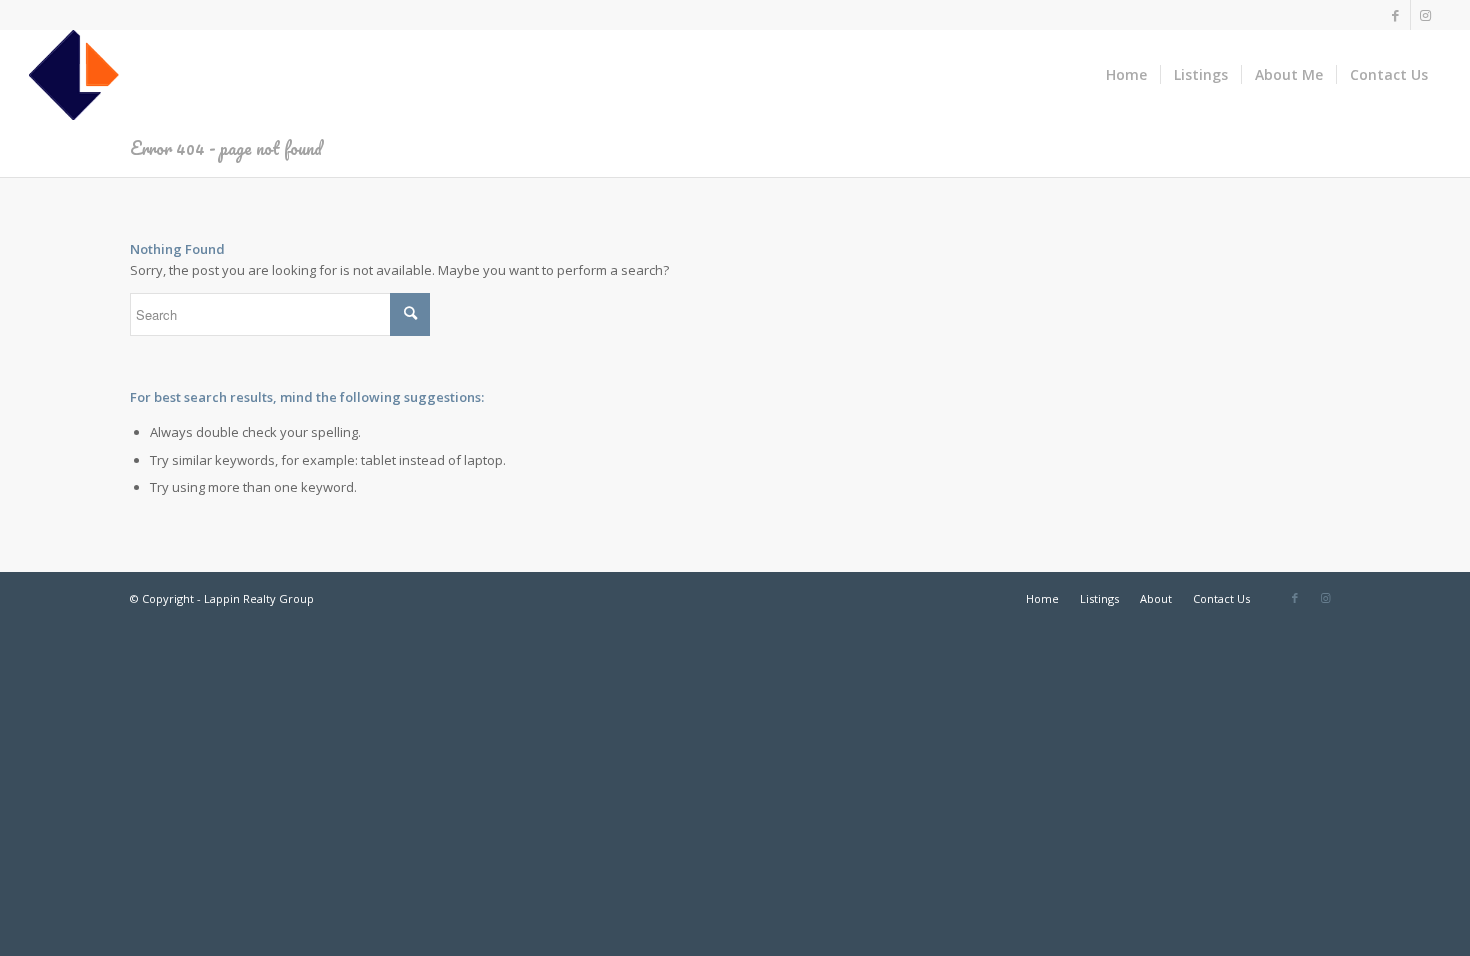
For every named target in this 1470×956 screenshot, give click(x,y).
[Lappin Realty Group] (74, 75)
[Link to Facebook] (1395, 15)
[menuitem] (1126, 75)
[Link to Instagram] (1426, 15)
